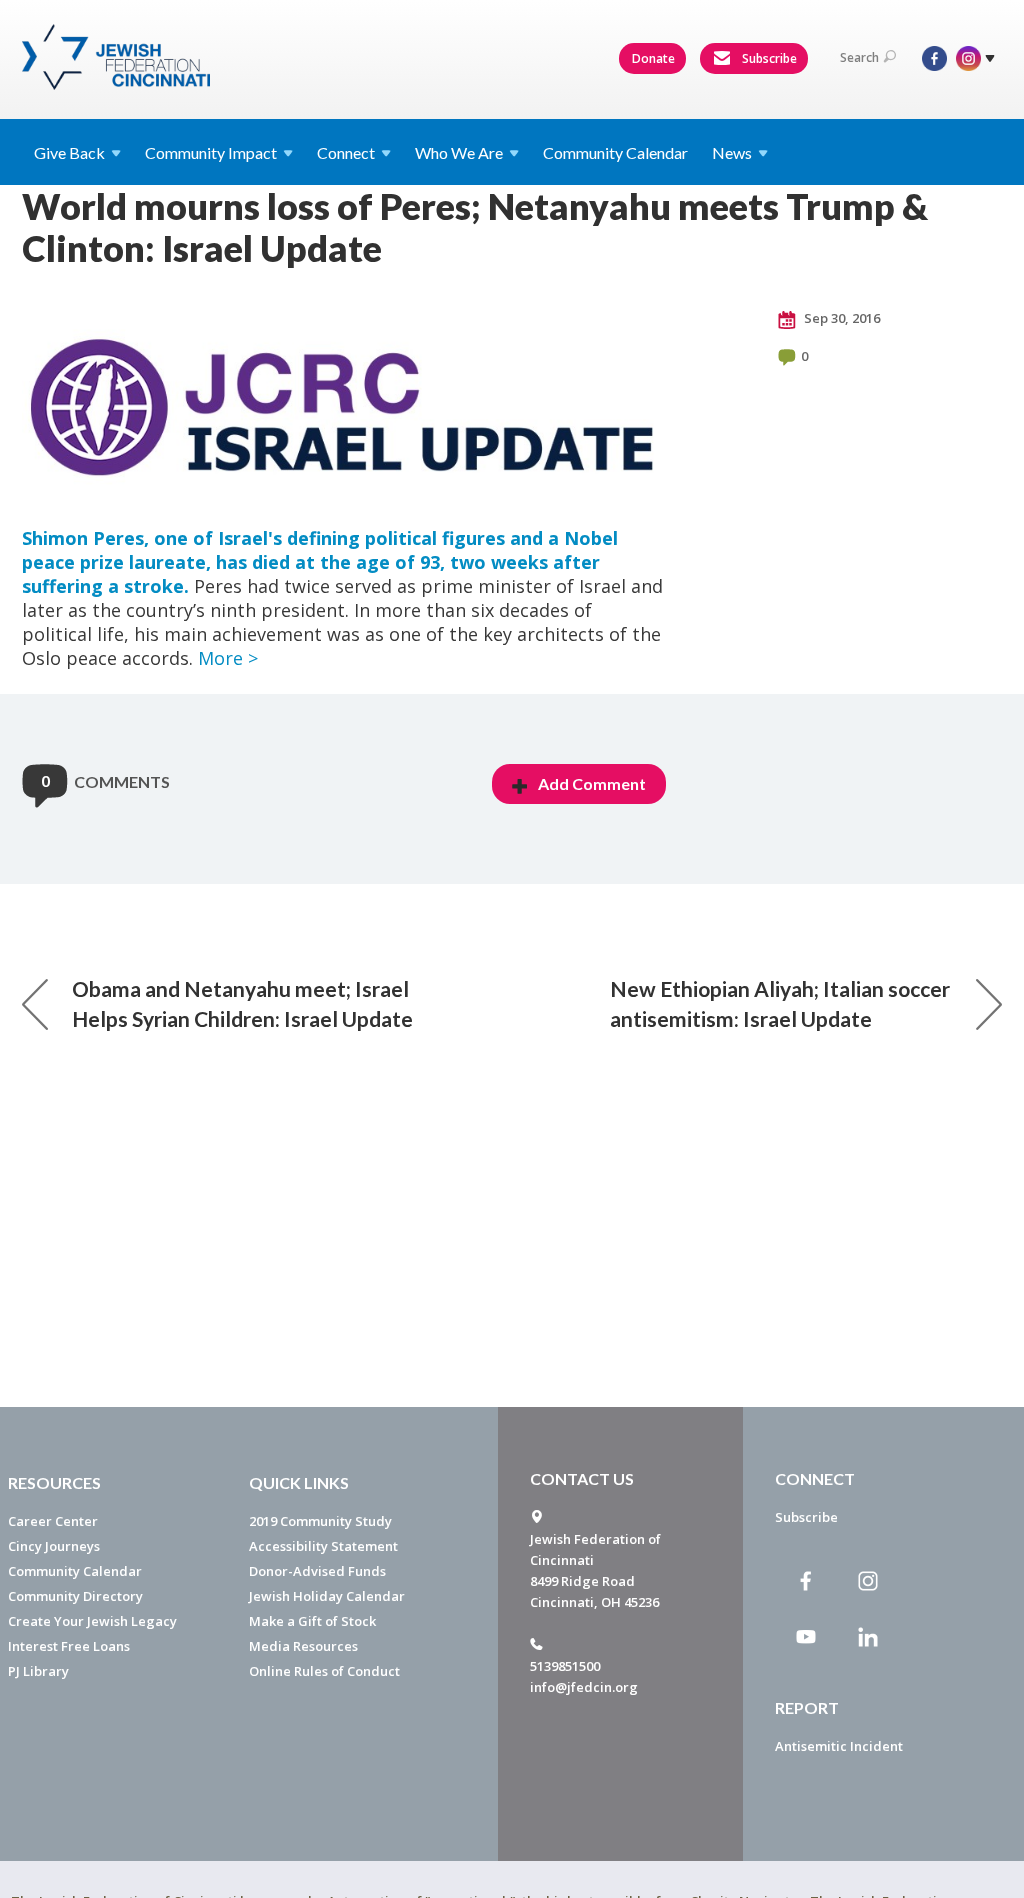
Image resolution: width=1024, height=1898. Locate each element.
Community (211, 152)
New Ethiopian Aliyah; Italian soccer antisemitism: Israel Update (780, 1003)
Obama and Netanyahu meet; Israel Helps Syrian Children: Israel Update (242, 1003)
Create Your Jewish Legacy (92, 1621)
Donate (653, 58)
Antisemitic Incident (839, 1746)
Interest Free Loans (69, 1646)
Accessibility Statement (323, 1546)
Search (859, 57)
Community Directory (75, 1596)
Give (69, 152)
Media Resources (303, 1646)
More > (228, 658)
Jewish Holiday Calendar (327, 1596)
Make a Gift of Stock (312, 1621)
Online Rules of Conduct (324, 1671)
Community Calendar (615, 152)
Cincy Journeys (54, 1546)
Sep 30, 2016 (840, 318)
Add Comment (592, 783)
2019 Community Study (320, 1521)
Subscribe (768, 58)
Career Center (53, 1521)
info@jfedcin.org (584, 1687)
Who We (459, 152)
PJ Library (38, 1671)
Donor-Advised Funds (317, 1571)
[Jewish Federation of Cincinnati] (118, 57)
